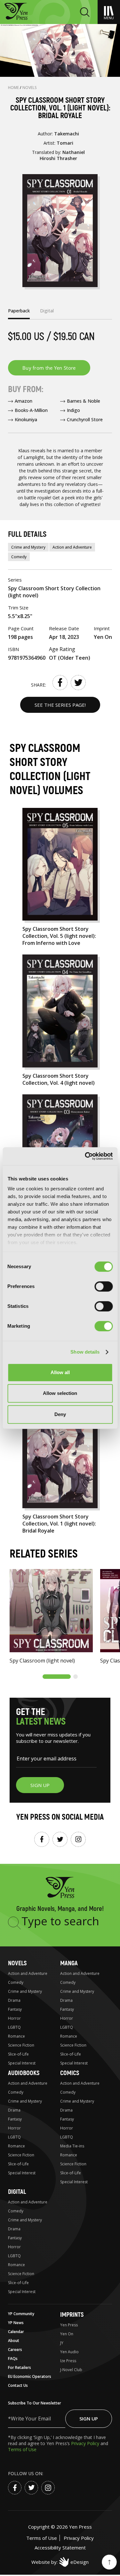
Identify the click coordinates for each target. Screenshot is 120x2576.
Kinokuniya (26, 419)
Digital (17, 2192)
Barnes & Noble (84, 401)
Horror (14, 2018)
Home (14, 88)
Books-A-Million (31, 410)
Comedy (19, 557)
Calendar (16, 2332)
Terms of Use (22, 2449)
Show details (85, 1352)
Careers (15, 2350)
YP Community (21, 2314)
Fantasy (15, 2009)
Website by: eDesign (60, 2562)
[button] (57, 1677)
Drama (14, 2000)
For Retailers (20, 2367)
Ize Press (68, 2361)
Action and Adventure (72, 547)
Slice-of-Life (18, 2054)
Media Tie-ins (72, 2146)
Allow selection (60, 1393)
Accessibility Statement (60, 2548)
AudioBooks (24, 2073)
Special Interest (22, 2063)
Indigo (73, 410)
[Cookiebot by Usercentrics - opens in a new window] (85, 1156)
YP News (16, 2323)
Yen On (67, 2334)
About (14, 2341)
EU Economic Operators (30, 2376)
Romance (16, 2036)
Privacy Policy (86, 2443)
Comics (70, 2073)
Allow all (60, 1372)
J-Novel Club (71, 2370)
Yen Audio (69, 2352)
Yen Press (69, 2325)
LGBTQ (14, 2027)
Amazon (24, 401)
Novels (30, 88)
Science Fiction (21, 2045)
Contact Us (18, 2385)
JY (62, 2343)
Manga (69, 1963)
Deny (60, 1414)
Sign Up (89, 2419)
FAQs (13, 2359)
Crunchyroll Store (85, 419)
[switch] (104, 1286)
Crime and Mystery (28, 547)
